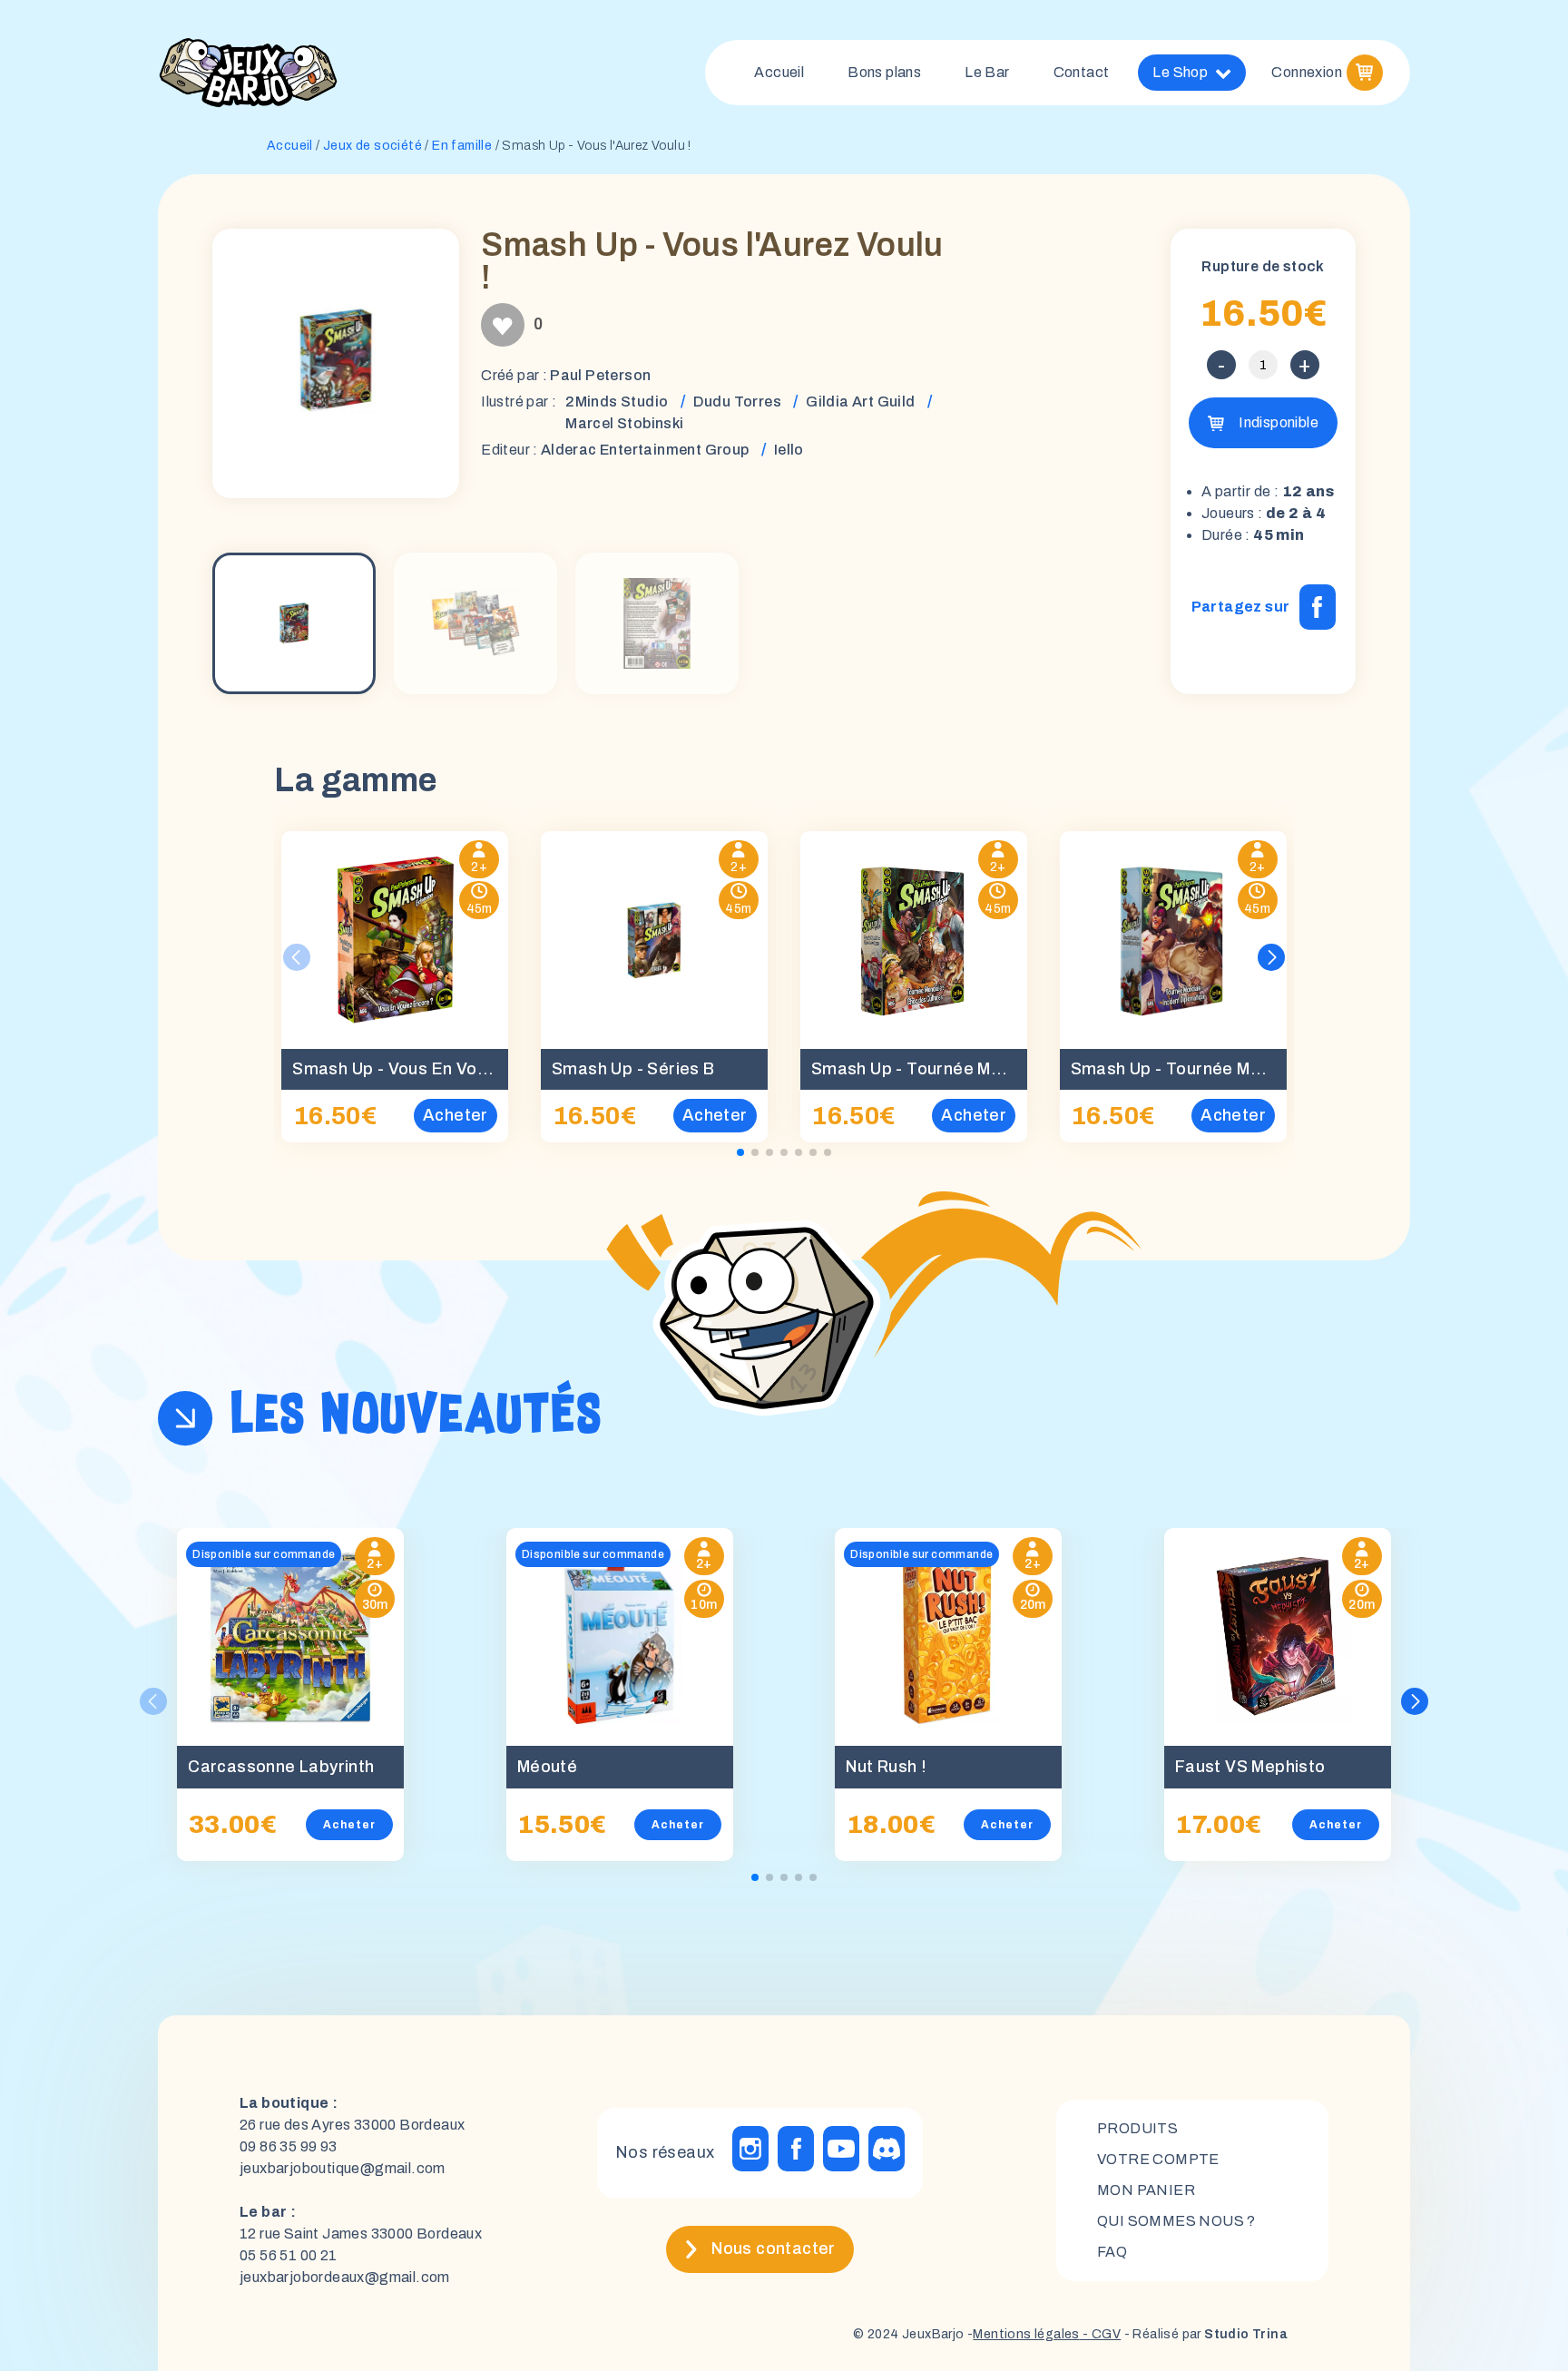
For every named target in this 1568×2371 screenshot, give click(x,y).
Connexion (1307, 72)
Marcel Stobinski (624, 423)
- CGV (1100, 2334)
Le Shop (1180, 72)
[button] (1271, 957)
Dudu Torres (737, 402)
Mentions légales (1026, 2334)
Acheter (349, 1825)
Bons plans (884, 72)
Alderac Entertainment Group (645, 450)
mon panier (1146, 2190)
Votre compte (1158, 2159)
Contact (1082, 72)
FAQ (1112, 2252)
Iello (789, 450)
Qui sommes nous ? (1176, 2221)
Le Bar (987, 72)
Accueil (779, 72)
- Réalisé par (1204, 2334)
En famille (462, 146)
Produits (1137, 2128)
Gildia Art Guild (860, 402)
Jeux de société (372, 146)
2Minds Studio (617, 402)
